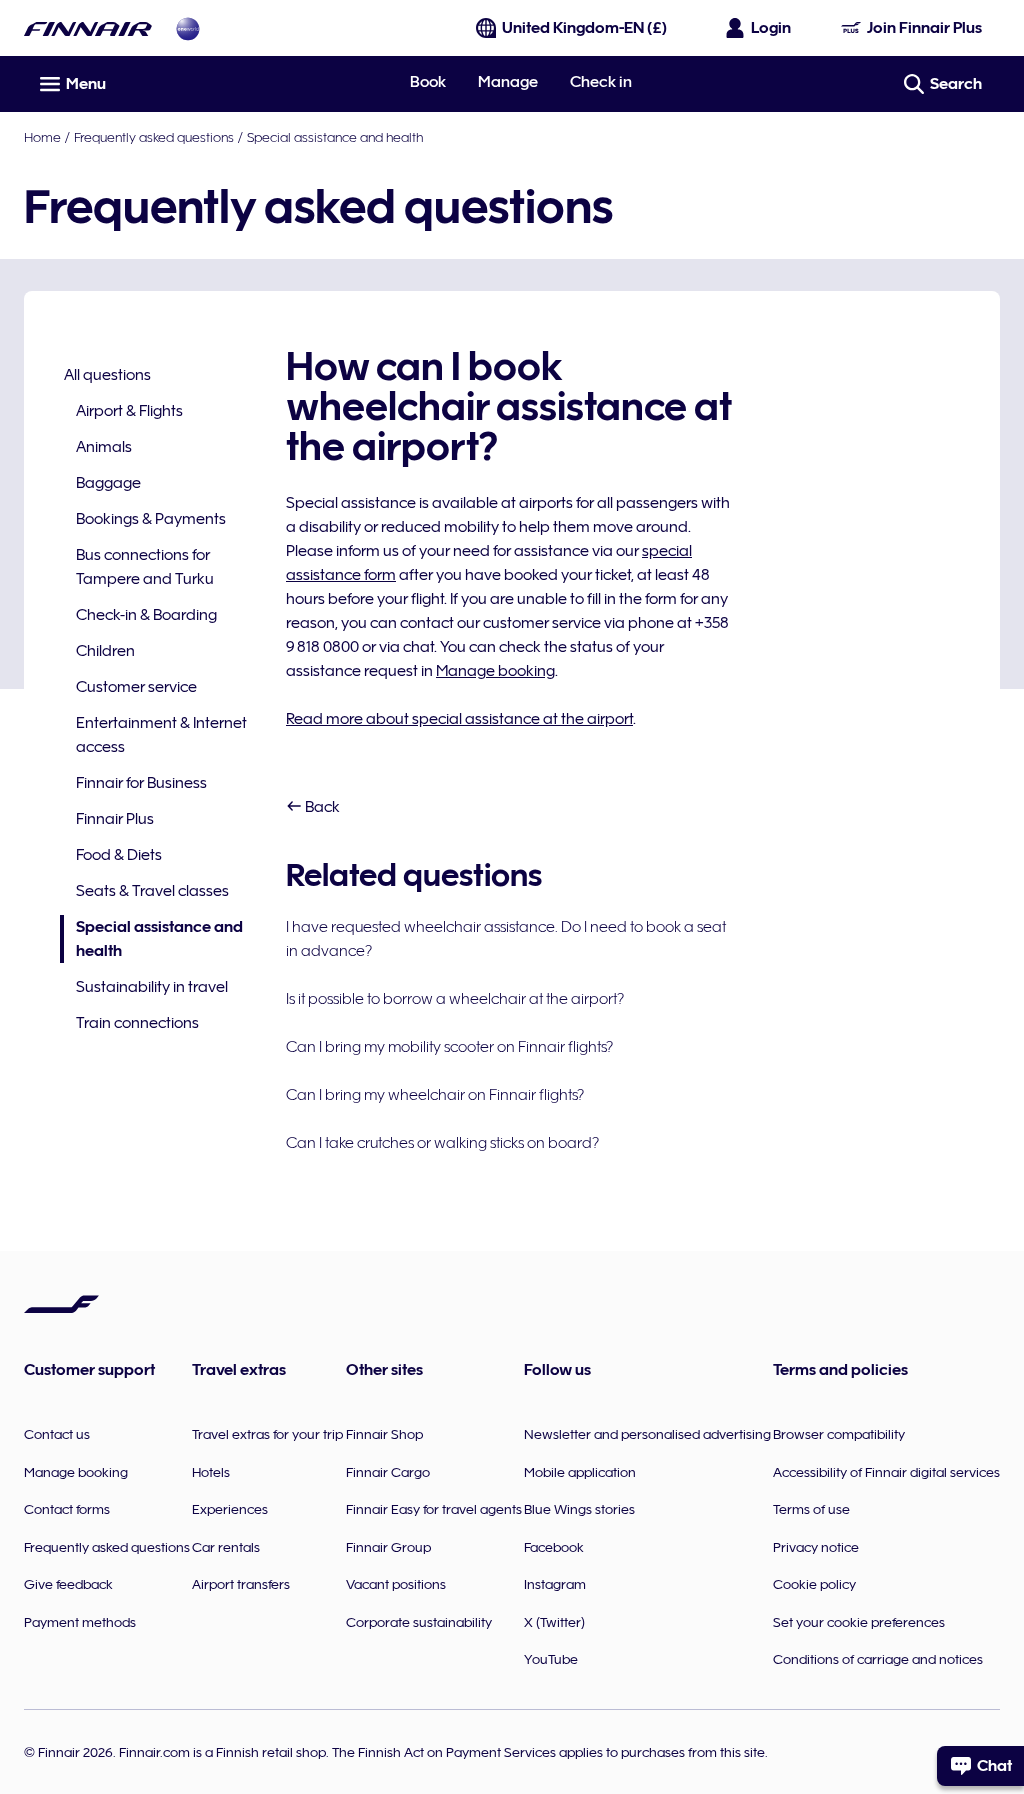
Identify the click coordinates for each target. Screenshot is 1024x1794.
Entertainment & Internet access (161, 735)
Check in (601, 82)
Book (428, 82)
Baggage (108, 483)
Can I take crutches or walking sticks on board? (442, 1143)
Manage (508, 82)
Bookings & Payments (151, 519)
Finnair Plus (115, 819)
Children (105, 651)
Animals (104, 447)
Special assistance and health (335, 137)
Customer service (136, 687)
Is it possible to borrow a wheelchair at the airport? (455, 999)
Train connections (137, 1023)
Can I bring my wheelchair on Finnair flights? (435, 1095)
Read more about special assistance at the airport (459, 719)
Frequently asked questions (154, 137)
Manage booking (495, 671)
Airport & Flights (129, 411)
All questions (107, 375)
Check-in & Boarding (146, 615)
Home (42, 137)
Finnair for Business (141, 783)
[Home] (88, 28)
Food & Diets (119, 855)
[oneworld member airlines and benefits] (188, 28)
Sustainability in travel (152, 987)
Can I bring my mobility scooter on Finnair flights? (449, 1047)
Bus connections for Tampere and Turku (145, 567)
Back (321, 807)
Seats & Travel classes (152, 891)
